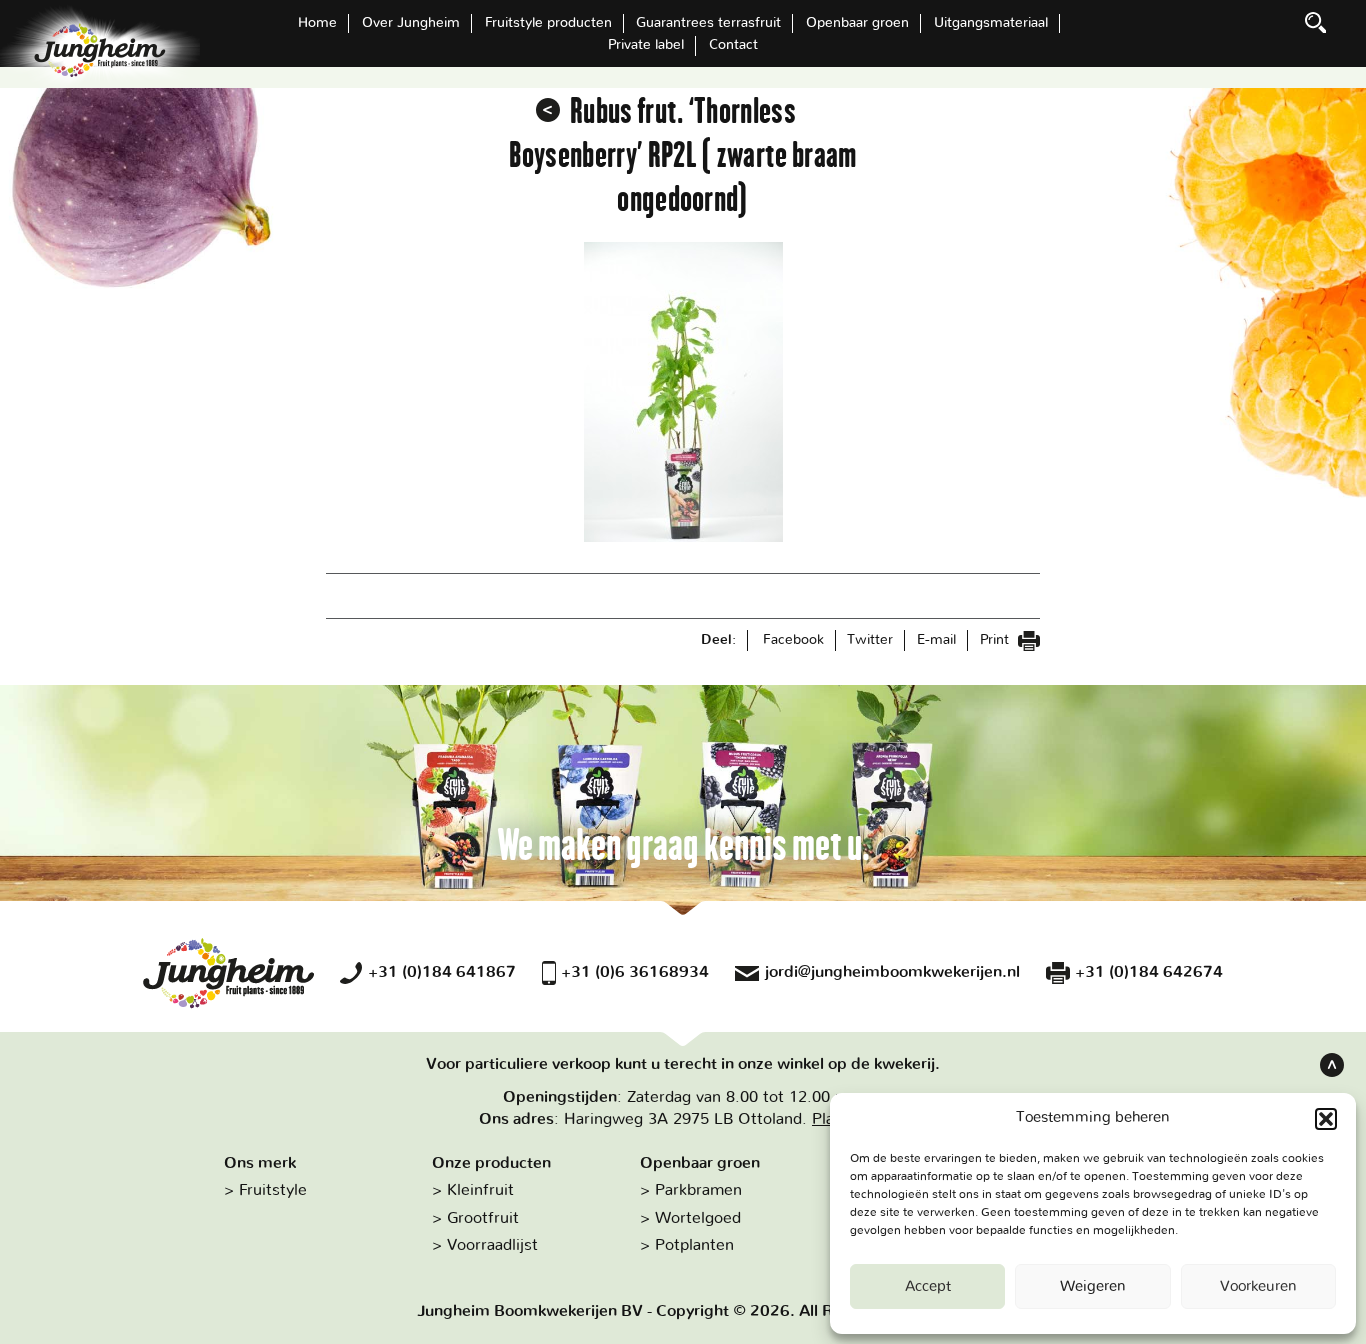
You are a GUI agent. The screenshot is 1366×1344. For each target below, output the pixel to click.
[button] (1326, 1119)
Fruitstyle (273, 1190)
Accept (928, 1286)
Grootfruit (483, 1218)
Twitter (870, 640)
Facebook (793, 640)
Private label (646, 45)
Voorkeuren (1258, 1286)
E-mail (936, 640)
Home (317, 23)
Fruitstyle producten (548, 23)
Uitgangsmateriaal (991, 23)
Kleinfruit (480, 1190)
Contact (733, 45)
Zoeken (1316, 23)
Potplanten (694, 1245)
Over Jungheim (411, 23)
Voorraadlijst (492, 1245)
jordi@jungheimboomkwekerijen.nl (892, 972)
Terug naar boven (1332, 1065)
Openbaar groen (857, 23)
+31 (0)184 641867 (442, 972)
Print (996, 640)
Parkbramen (698, 1190)
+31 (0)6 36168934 (635, 972)
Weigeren (1093, 1286)
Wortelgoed (698, 1218)
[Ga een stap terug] (548, 110)
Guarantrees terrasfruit (708, 23)
